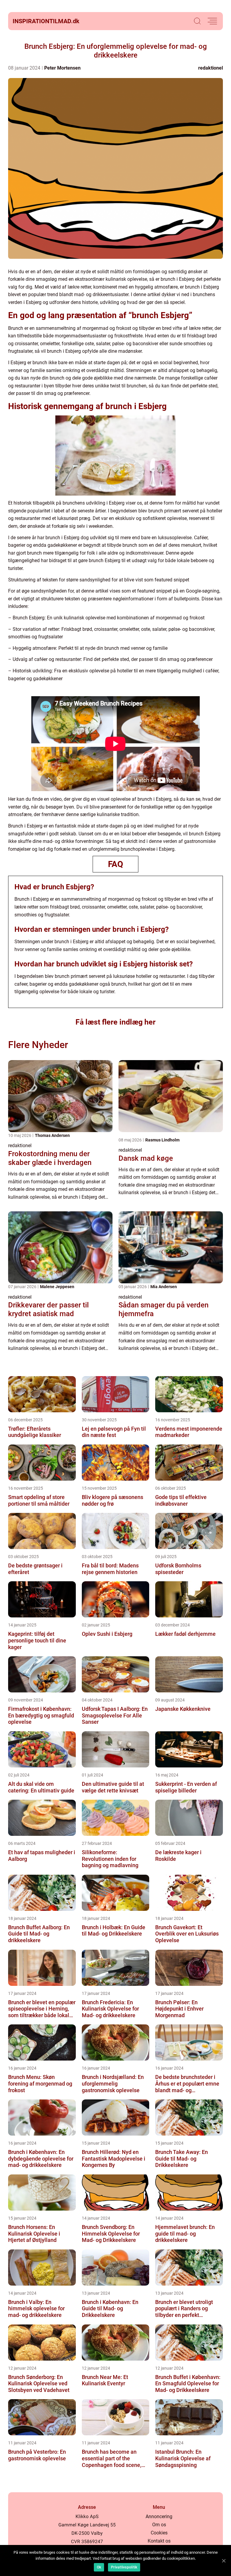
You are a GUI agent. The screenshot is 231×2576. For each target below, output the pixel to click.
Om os (159, 2525)
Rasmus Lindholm (162, 1140)
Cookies (159, 2533)
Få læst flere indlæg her (115, 1022)
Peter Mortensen (62, 68)
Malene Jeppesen (57, 1287)
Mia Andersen (164, 1287)
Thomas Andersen (52, 1135)
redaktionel (211, 68)
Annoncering (159, 2517)
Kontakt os (159, 2541)
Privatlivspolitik (124, 2567)
